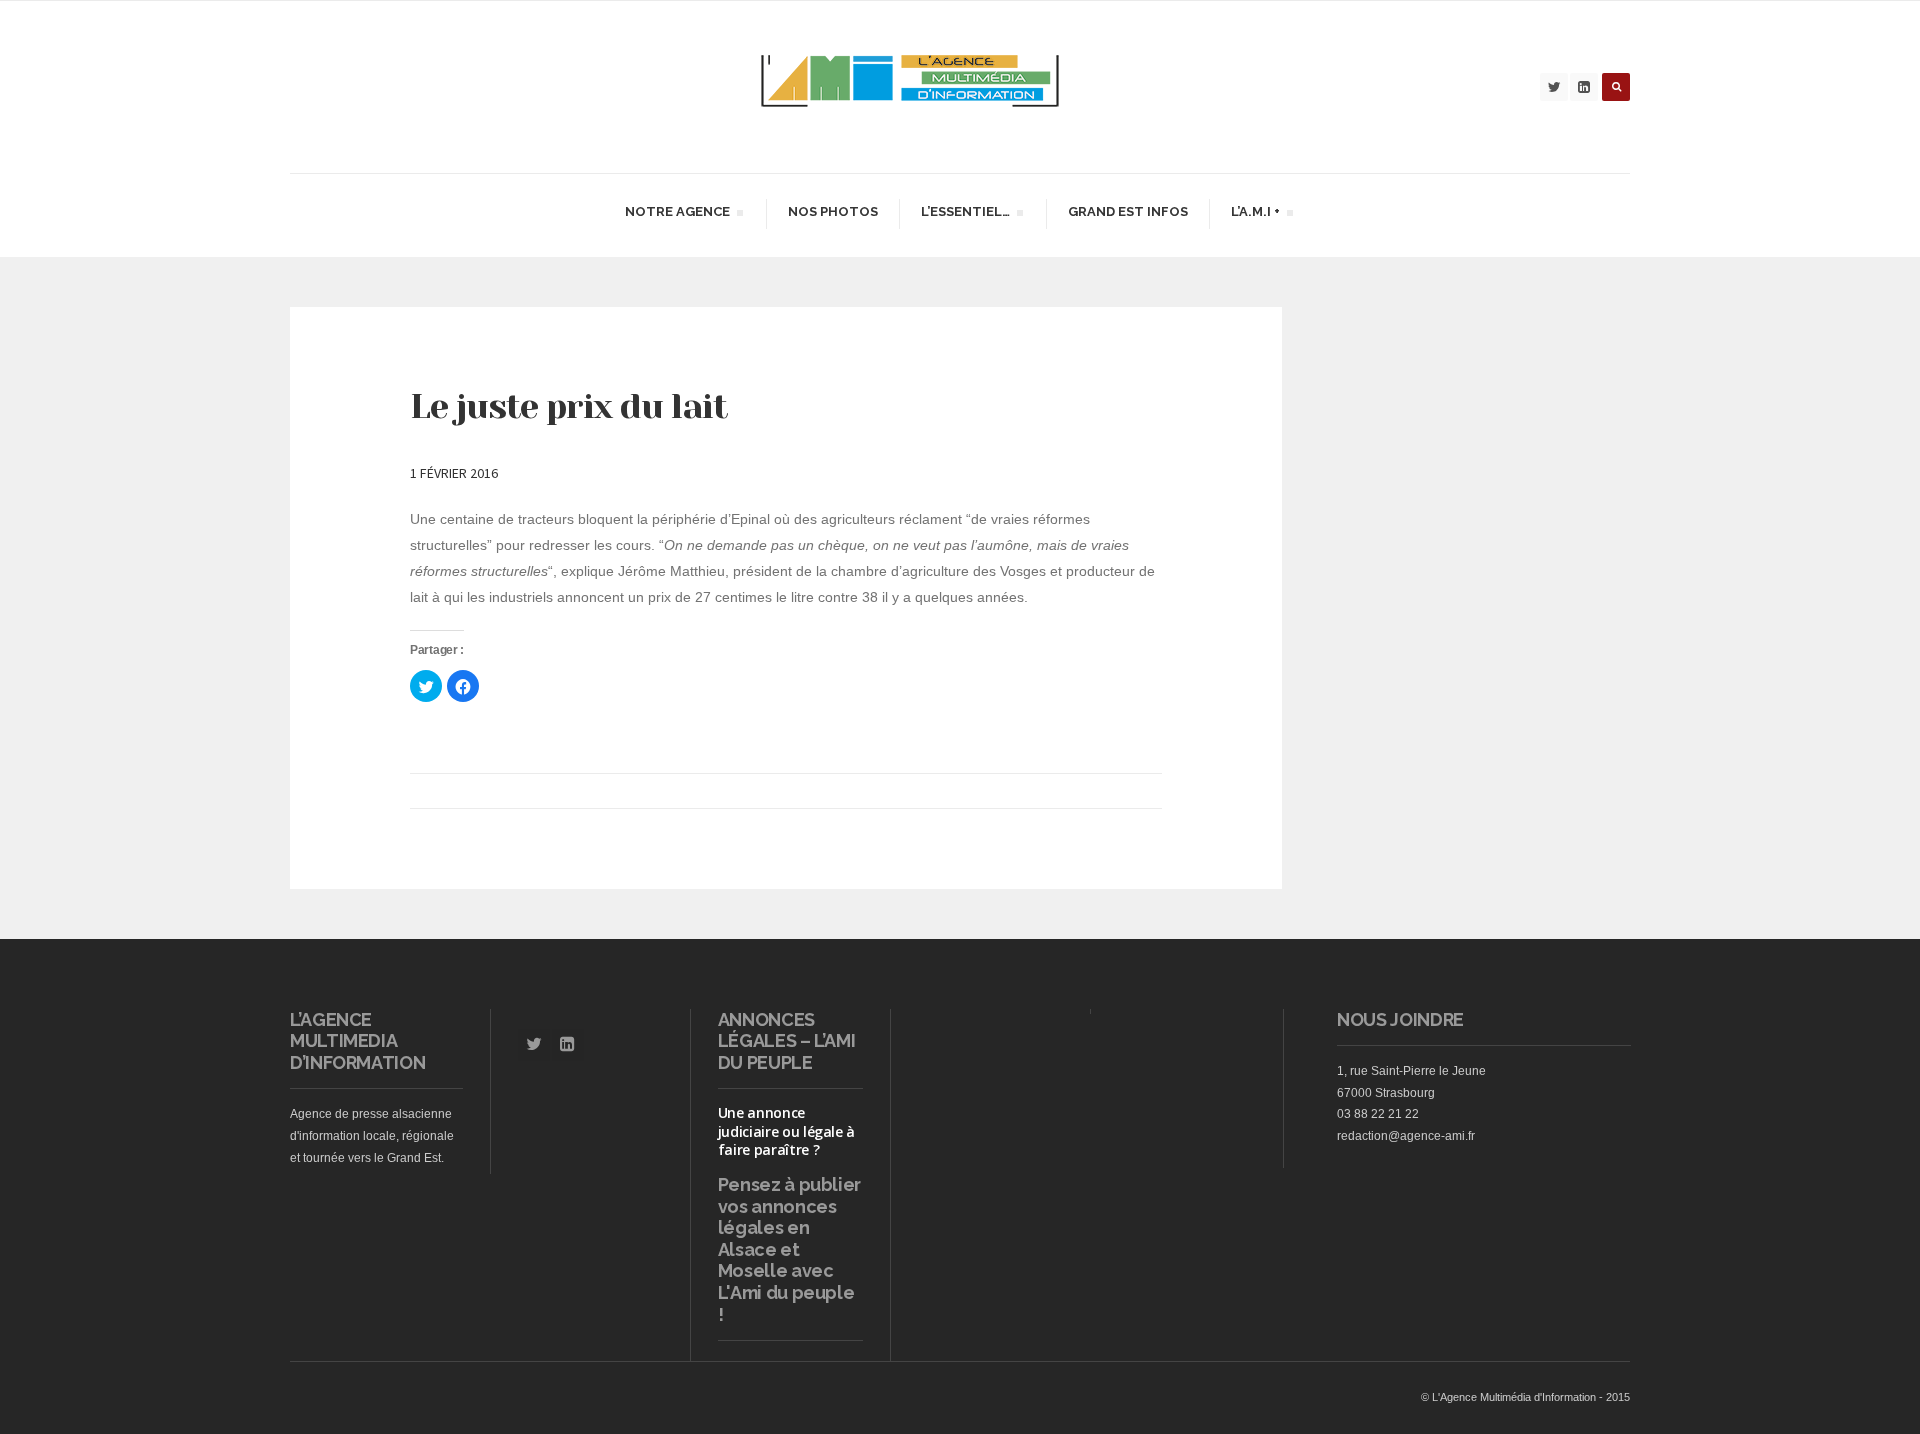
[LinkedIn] (1584, 87)
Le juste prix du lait (569, 406)
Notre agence (677, 214)
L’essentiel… (965, 214)
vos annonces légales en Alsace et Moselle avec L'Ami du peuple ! (786, 1260)
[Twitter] (1554, 87)
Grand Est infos (1128, 211)
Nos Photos (833, 211)
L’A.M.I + (1255, 214)
